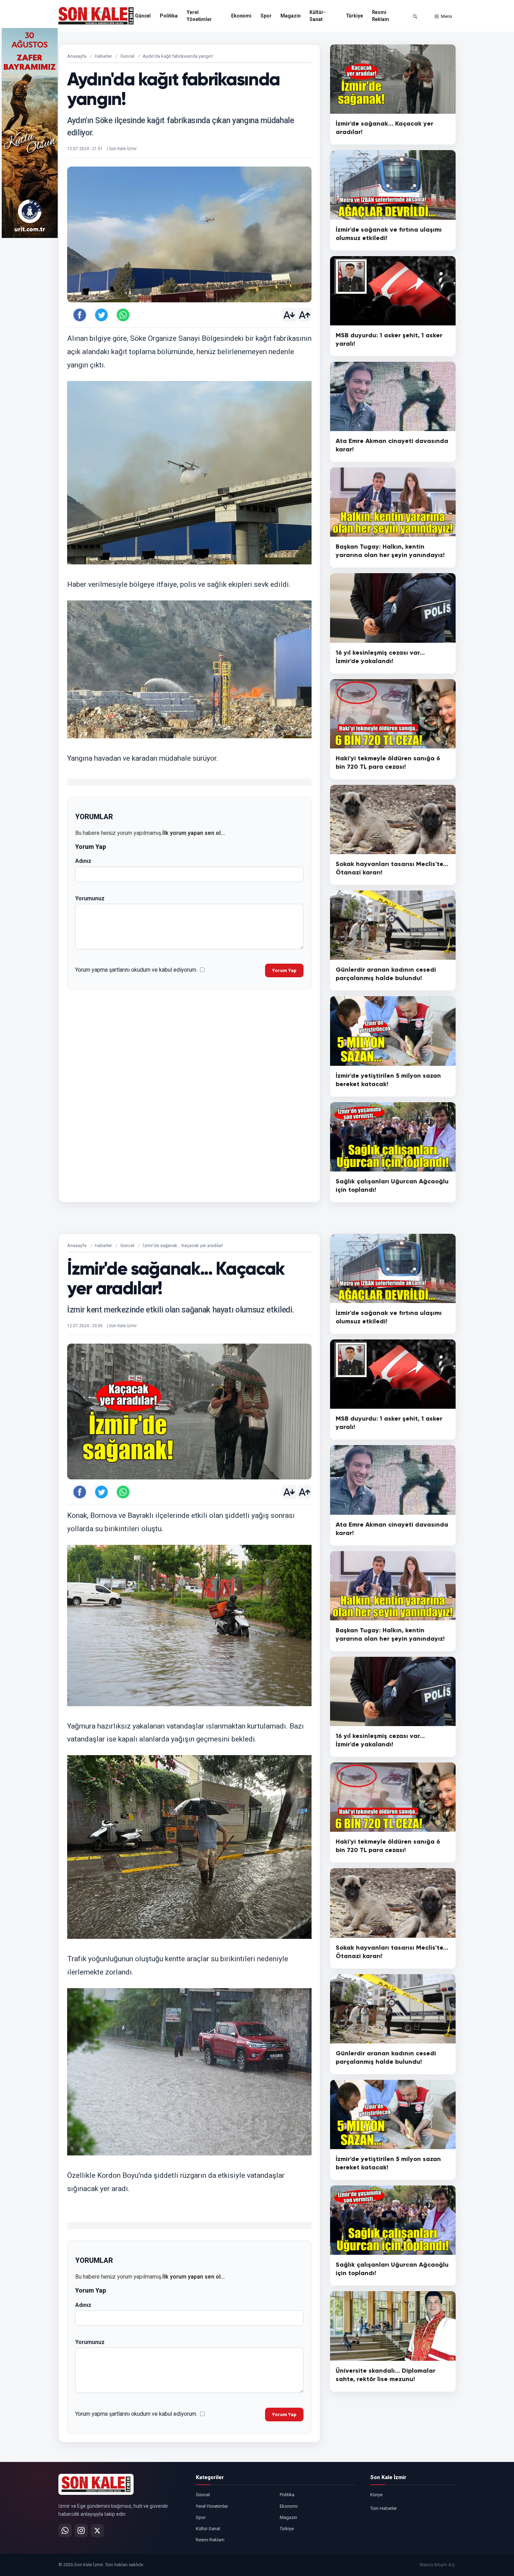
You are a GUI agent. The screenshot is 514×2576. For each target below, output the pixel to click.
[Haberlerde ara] (415, 16)
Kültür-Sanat (317, 16)
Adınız (83, 861)
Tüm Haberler (384, 2508)
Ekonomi (241, 16)
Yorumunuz (90, 898)
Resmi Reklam (381, 16)
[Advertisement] (484, 133)
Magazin (290, 16)
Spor (266, 16)
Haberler (103, 56)
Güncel (143, 16)
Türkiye (354, 16)
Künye (376, 2495)
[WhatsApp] (65, 2531)
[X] (97, 2531)
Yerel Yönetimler (199, 16)
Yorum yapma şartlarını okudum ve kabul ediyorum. (136, 970)
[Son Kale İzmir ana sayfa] (96, 2484)
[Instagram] (81, 2531)
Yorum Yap (284, 970)
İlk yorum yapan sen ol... (194, 833)
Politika (169, 16)
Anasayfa (77, 56)
